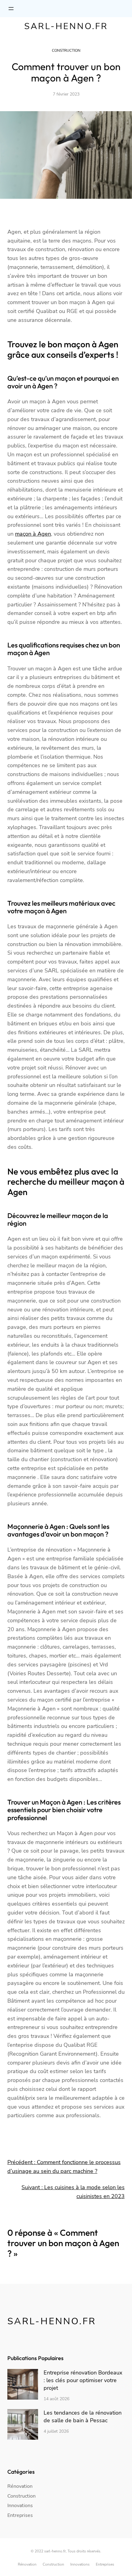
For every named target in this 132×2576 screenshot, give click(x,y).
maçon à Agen (33, 534)
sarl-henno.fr (66, 26)
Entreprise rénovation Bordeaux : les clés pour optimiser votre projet (83, 2380)
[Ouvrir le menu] (11, 9)
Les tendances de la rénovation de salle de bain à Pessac (83, 2417)
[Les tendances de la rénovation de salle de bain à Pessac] (23, 2425)
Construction (66, 51)
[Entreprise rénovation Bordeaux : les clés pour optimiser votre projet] (23, 2385)
